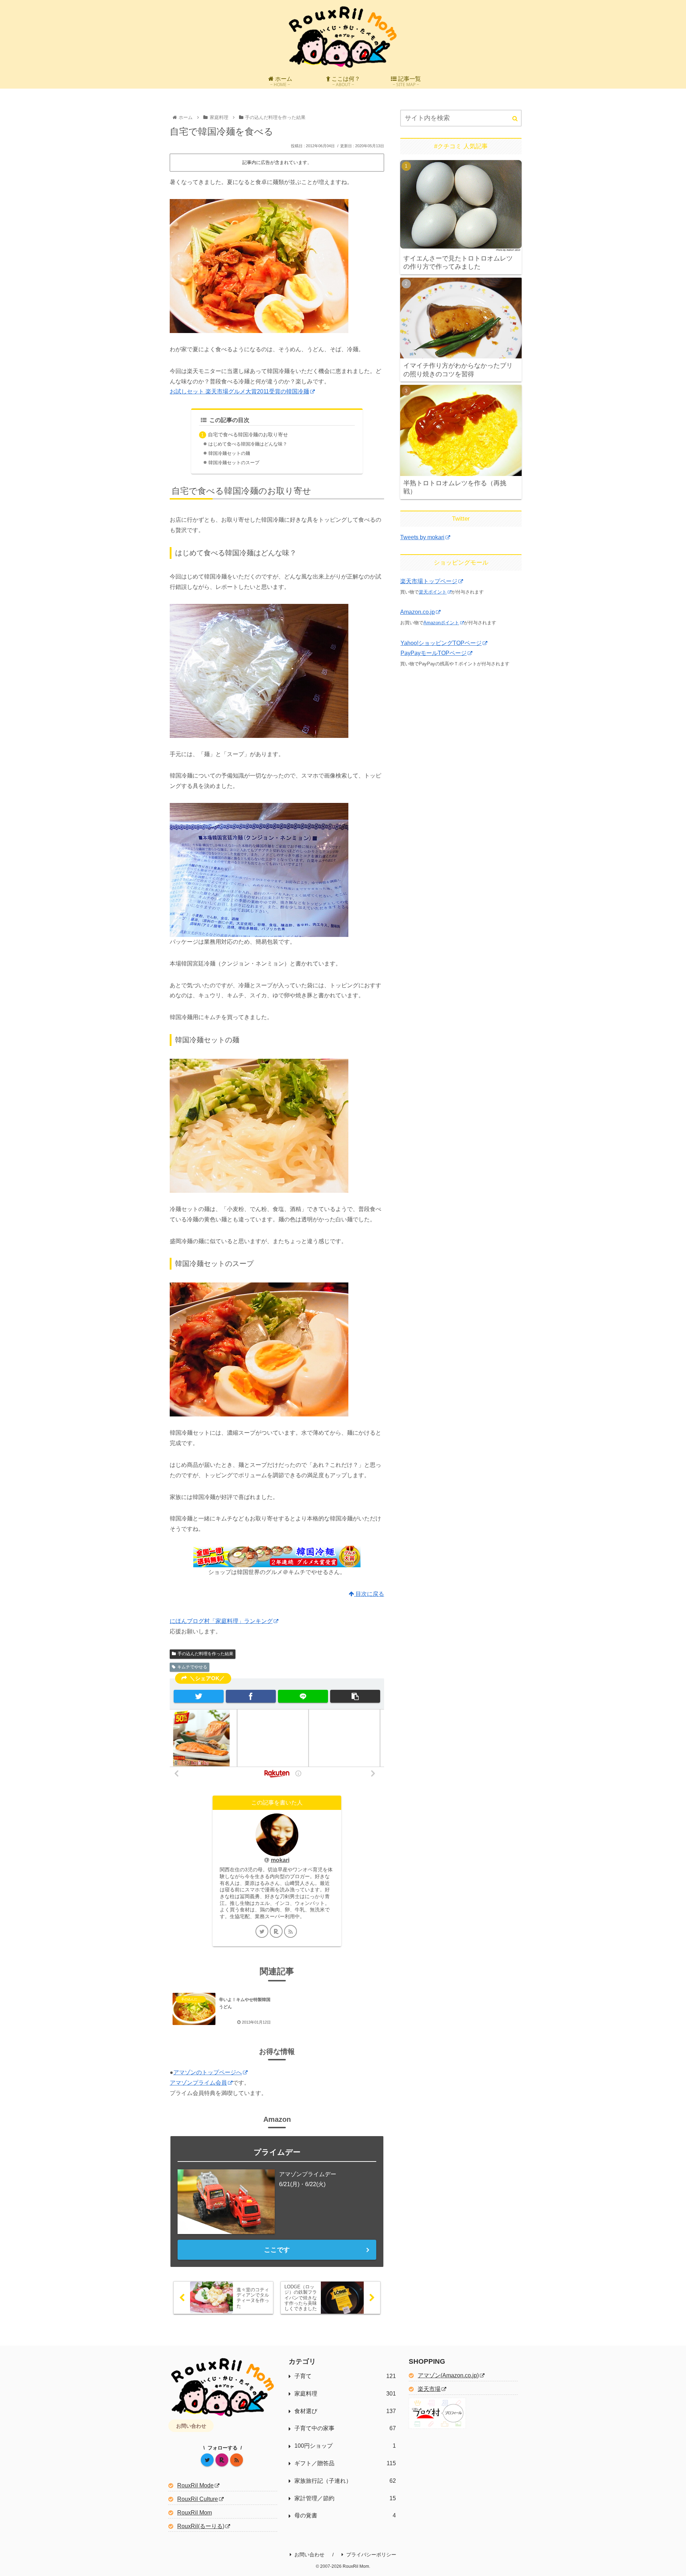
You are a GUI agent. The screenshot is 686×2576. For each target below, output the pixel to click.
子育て (345, 2376)
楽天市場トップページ (429, 581)
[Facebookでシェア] (251, 1696)
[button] (355, 1696)
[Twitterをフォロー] (262, 1931)
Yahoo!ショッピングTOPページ (441, 643)
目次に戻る (369, 1594)
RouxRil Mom (195, 2513)
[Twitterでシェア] (199, 1696)
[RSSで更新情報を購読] (290, 1931)
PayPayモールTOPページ (434, 653)
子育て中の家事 (345, 2428)
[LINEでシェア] (303, 1696)
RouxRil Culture (198, 2499)
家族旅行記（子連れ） (345, 2481)
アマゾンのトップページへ (208, 2072)
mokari (280, 1860)
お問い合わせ (191, 2426)
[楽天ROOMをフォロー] (276, 1931)
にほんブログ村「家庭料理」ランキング (221, 1621)
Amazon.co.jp (417, 612)
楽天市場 (429, 2389)
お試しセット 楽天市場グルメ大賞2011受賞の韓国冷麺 (239, 391)
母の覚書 (345, 2515)
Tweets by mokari (422, 537)
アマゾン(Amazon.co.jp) (448, 2375)
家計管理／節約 (345, 2498)
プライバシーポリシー (371, 2555)
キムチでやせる (192, 1667)
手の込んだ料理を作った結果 (205, 1654)
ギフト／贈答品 (345, 2463)
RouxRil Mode (195, 2485)
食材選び (345, 2411)
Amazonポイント (441, 623)
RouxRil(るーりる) (201, 2526)
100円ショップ (345, 2446)
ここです (277, 2250)
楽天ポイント (433, 592)
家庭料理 (345, 2394)
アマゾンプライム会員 (198, 2083)
